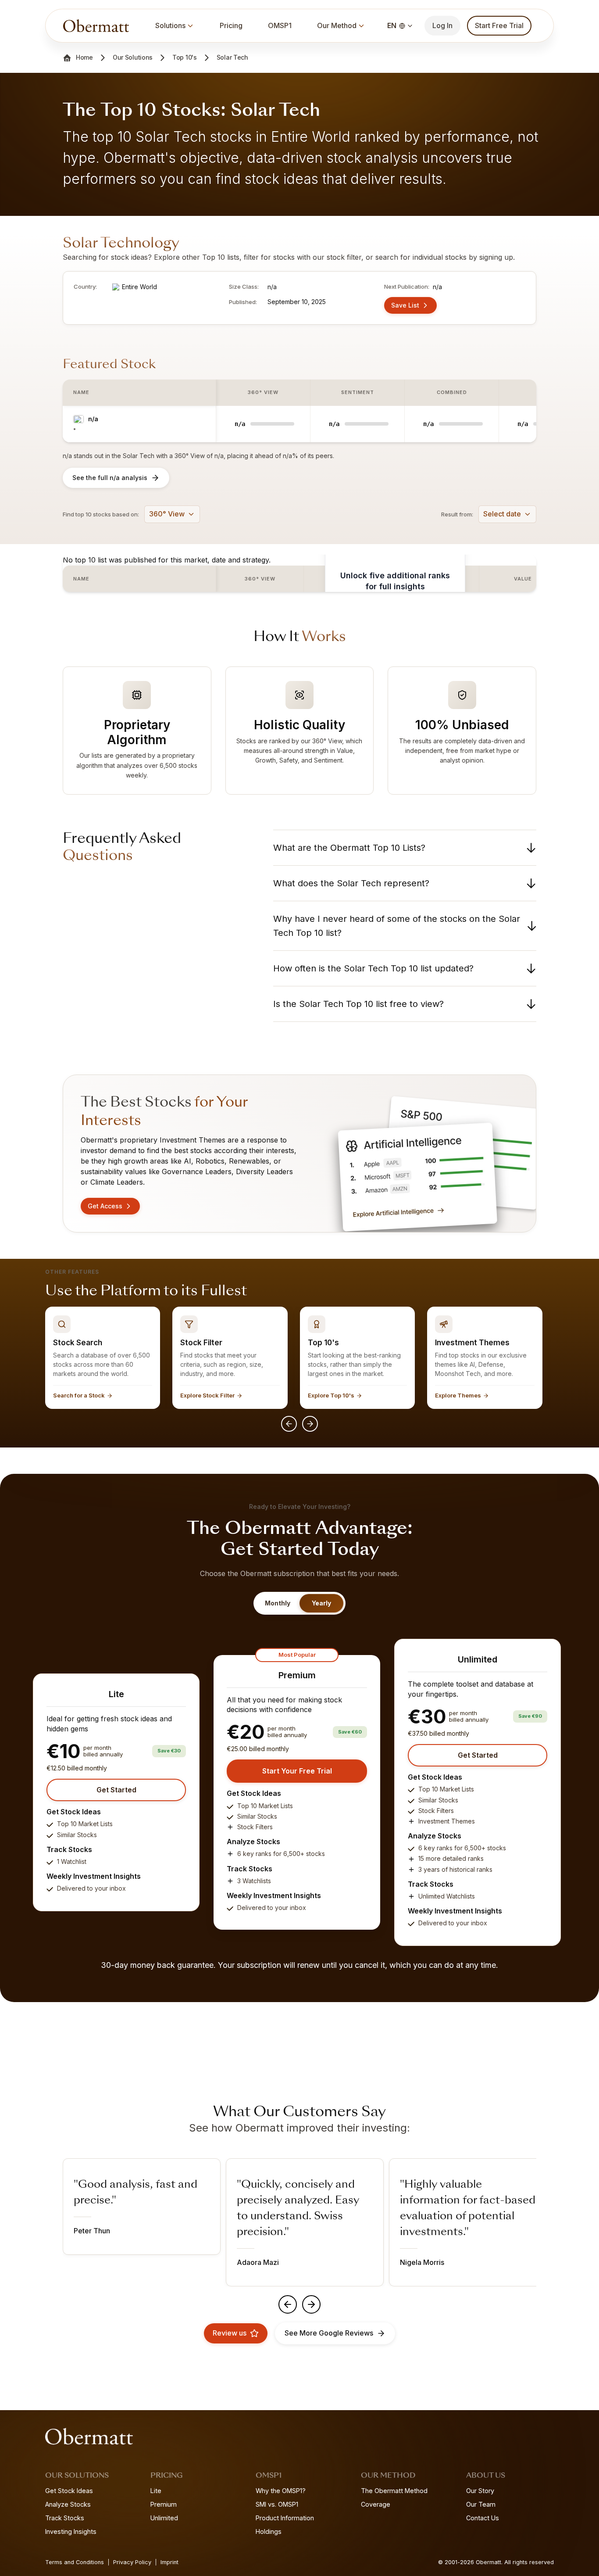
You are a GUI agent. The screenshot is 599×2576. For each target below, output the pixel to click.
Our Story (480, 2491)
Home (84, 57)
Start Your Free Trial (297, 1771)
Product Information (285, 2518)
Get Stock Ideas (69, 2491)
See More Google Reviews (329, 2333)
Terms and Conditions (75, 2562)
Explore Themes (458, 1395)
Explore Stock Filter (207, 1395)
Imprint (169, 2562)
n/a (93, 419)
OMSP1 (280, 25)
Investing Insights (71, 2531)
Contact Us (483, 2518)
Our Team (481, 2504)
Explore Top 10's (331, 1395)
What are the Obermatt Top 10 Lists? (349, 848)
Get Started (116, 1790)
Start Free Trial (499, 25)
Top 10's (185, 57)
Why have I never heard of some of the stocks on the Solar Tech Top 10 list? (397, 926)
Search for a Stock (79, 1395)
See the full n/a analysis (110, 478)
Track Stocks (65, 2518)
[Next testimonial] (311, 2304)
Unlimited (164, 2518)
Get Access (105, 1206)
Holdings (269, 2531)
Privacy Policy (132, 2562)
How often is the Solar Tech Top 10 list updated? (373, 968)
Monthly (278, 1603)
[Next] (310, 1424)
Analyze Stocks (68, 2504)
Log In (442, 25)
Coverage (376, 2504)
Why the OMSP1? (281, 2491)
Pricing (231, 25)
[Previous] (289, 1424)
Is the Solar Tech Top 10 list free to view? (358, 1004)
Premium (164, 2504)
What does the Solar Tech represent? (351, 883)
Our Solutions (133, 57)
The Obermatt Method (394, 2491)
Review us (230, 2333)
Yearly (321, 1603)
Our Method (337, 25)
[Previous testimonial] (288, 2304)
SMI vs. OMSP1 (277, 2504)
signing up (496, 257)
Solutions (170, 25)
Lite (156, 2491)
